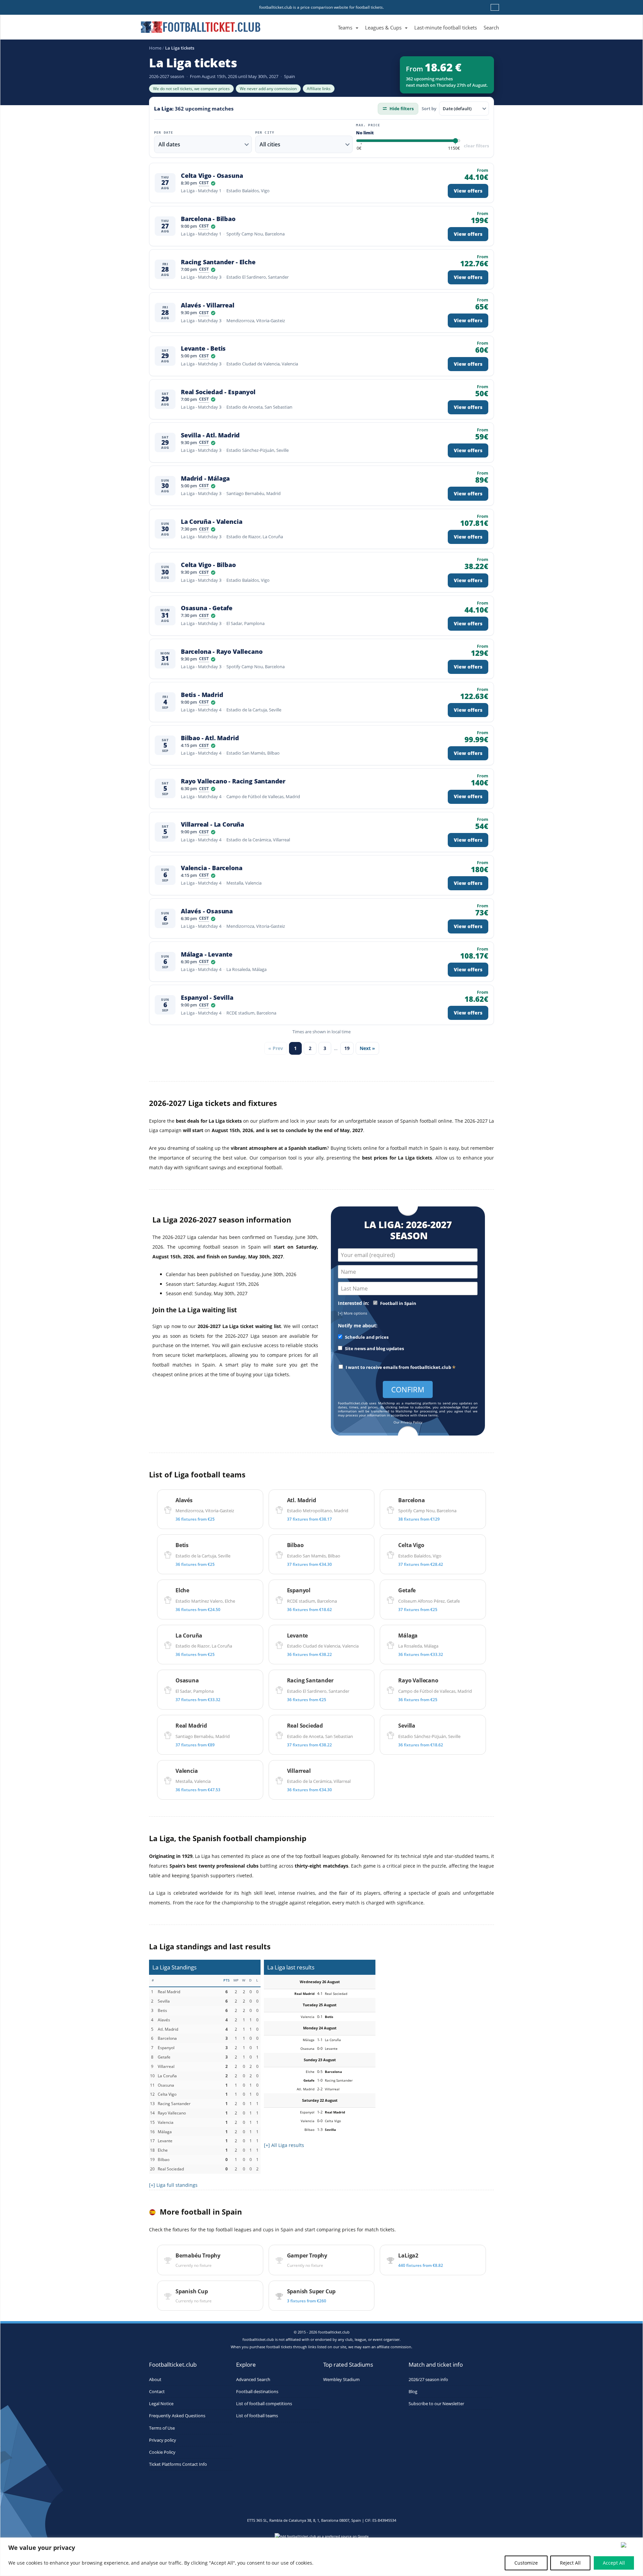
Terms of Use (162, 2428)
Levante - (203, 349)
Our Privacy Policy (408, 1422)
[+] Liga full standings (173, 2185)
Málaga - (207, 954)
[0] (359, 149)
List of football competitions (264, 2404)
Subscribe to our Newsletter (436, 2404)
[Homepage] (331, 20)
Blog (413, 2392)
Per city (265, 133)
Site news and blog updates (374, 1349)
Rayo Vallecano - (233, 781)
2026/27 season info (428, 2380)
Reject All (570, 2563)
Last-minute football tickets (446, 27)
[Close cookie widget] (630, 2545)
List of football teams (257, 2416)
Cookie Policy (162, 2452)
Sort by (429, 109)
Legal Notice (161, 2404)
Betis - (202, 695)
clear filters (476, 146)
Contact (157, 2392)
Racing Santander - (218, 262)
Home (155, 48)
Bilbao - (210, 738)
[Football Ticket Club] (201, 25)
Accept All (614, 2563)
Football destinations (257, 2392)
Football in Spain (398, 1303)
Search (491, 27)
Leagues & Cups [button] (383, 27)
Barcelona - (208, 219)
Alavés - (208, 305)
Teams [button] (345, 27)
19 (347, 1048)
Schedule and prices (366, 1337)
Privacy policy (163, 2440)
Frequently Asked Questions (177, 2416)
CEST (204, 183)
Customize (526, 2563)
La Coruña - (211, 522)
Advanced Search (253, 2380)
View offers (468, 191)
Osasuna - (207, 608)
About (155, 2380)
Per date (164, 133)
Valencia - (211, 868)
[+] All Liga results (284, 2145)
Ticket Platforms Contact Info (178, 2464)
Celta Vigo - (212, 176)
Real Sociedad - (218, 392)
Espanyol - (207, 998)
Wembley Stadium (341, 2380)
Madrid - (205, 478)
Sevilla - (210, 435)
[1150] (454, 149)
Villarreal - (212, 824)
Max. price (368, 125)
